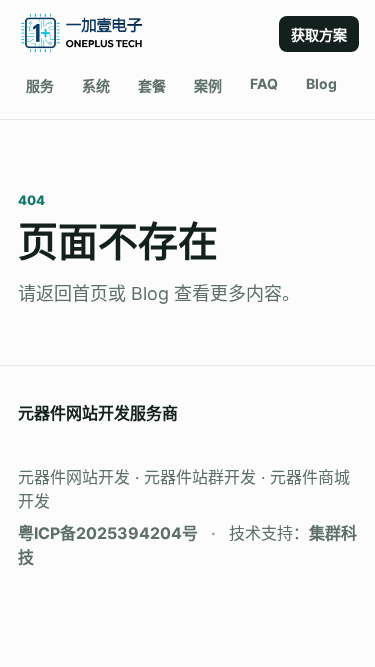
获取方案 (319, 34)
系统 (96, 85)
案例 (208, 85)
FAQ (264, 83)
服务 (40, 85)
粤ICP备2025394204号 (108, 533)
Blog (321, 83)
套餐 (152, 85)
